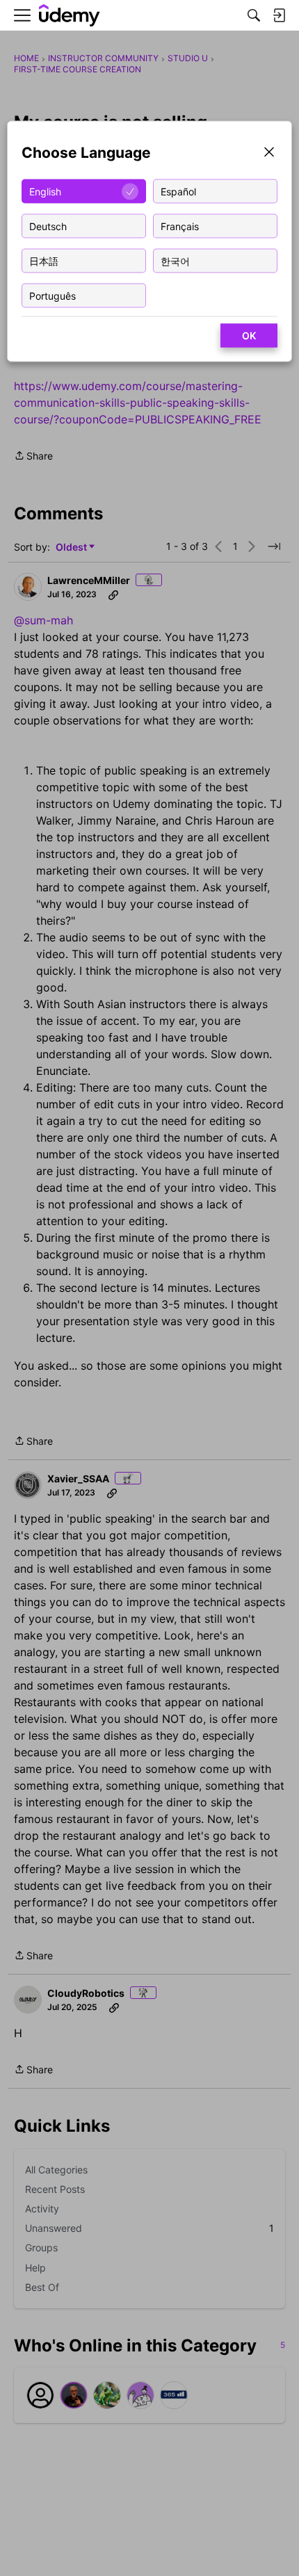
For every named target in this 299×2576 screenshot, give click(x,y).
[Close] (269, 153)
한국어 (175, 260)
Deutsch (48, 226)
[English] (70, 16)
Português (52, 295)
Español (178, 191)
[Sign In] (279, 15)
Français (180, 226)
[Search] (254, 15)
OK (249, 335)
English (45, 191)
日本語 (44, 260)
